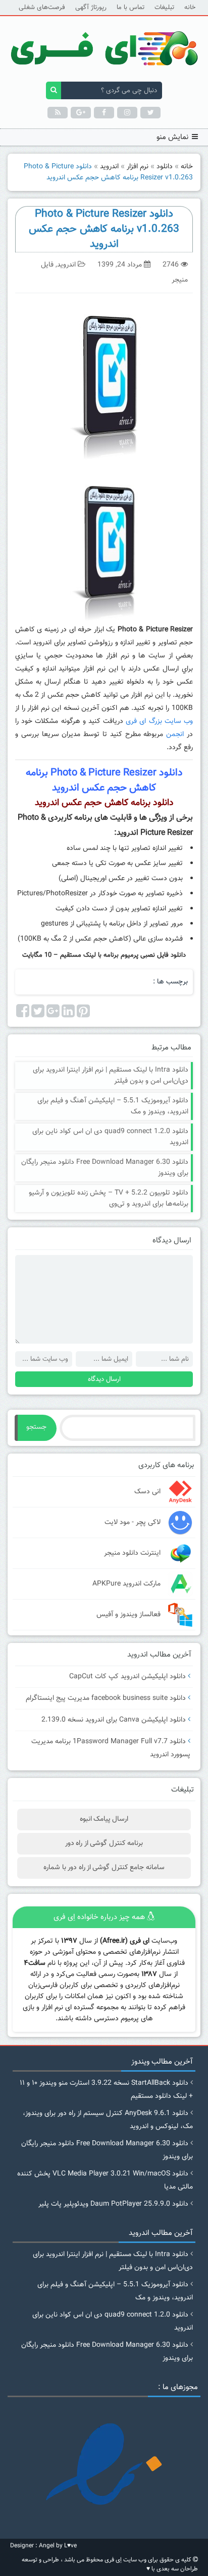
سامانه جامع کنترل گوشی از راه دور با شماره (104, 1868)
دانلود (165, 167)
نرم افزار (138, 167)
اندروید (109, 167)
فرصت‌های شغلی (42, 8)
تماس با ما (131, 8)
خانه (190, 8)
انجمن (175, 735)
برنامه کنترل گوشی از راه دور (104, 1843)
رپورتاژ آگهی (91, 8)
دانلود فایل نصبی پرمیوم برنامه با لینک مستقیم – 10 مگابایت (104, 955)
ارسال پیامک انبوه (104, 1819)
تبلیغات (164, 8)
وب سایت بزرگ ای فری (159, 721)
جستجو (36, 1427)
